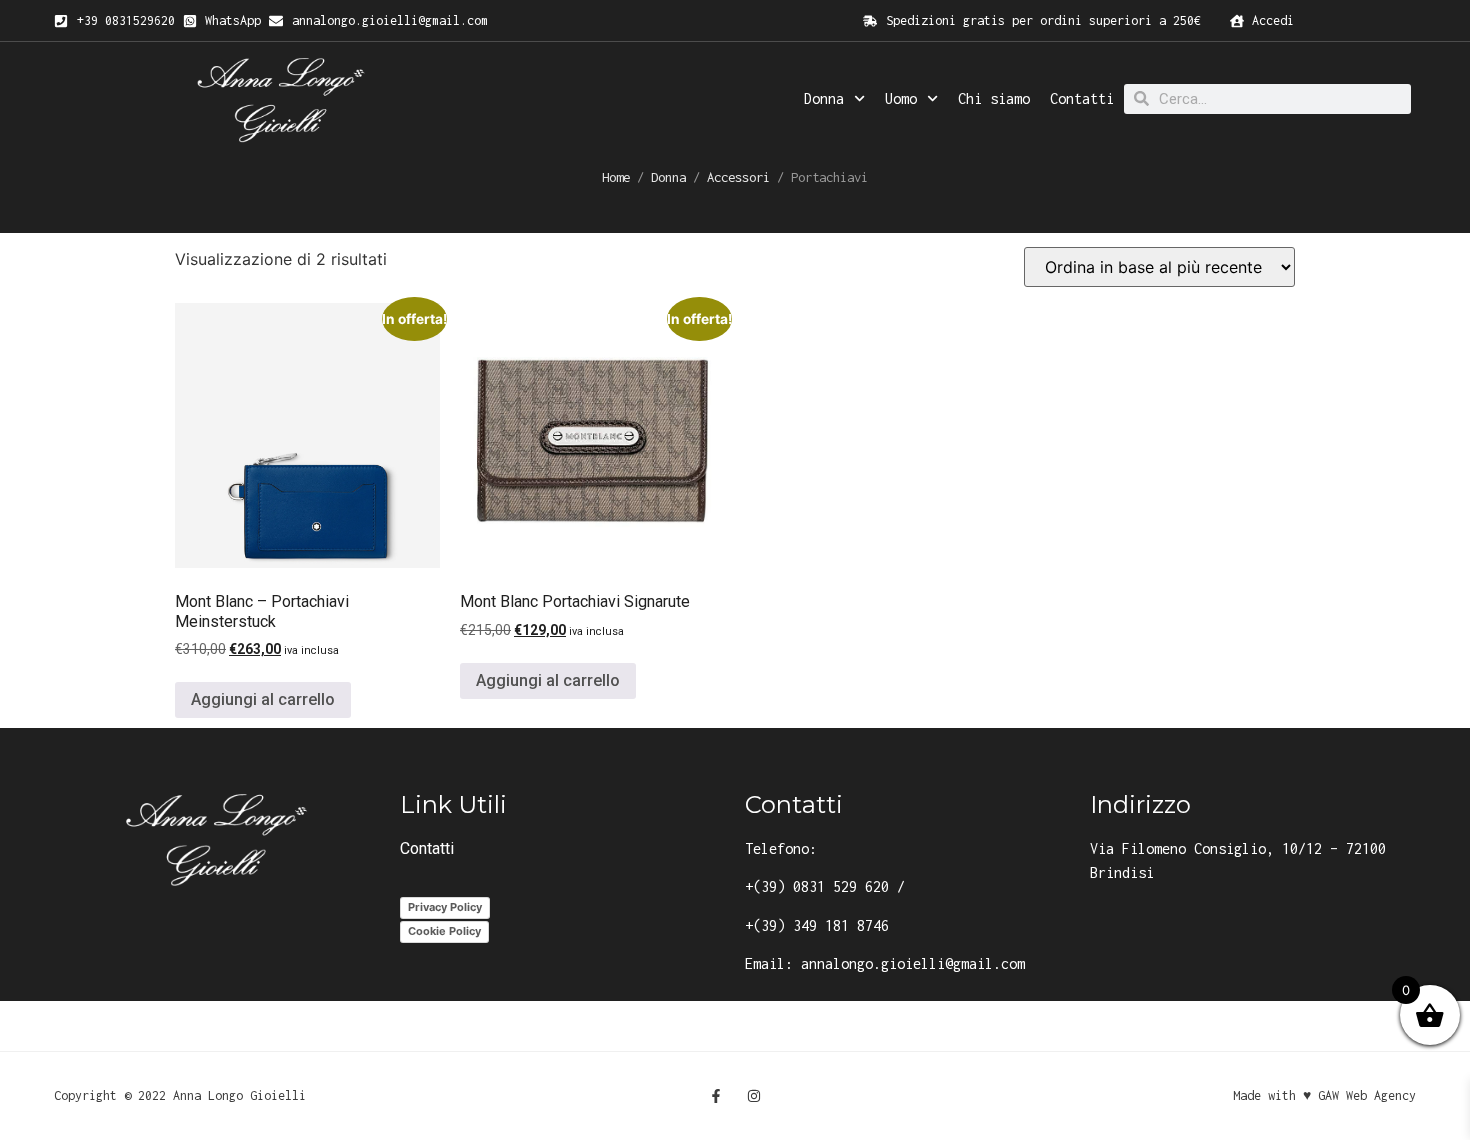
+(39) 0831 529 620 (817, 886)
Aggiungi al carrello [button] (263, 699)
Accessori (738, 177)
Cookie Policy (444, 931)
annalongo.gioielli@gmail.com (913, 963)
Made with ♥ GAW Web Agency (1324, 1095)
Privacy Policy (445, 907)
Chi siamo (994, 98)
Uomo (901, 98)
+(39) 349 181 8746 (817, 925)
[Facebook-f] (716, 1096)
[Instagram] (754, 1096)
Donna (824, 98)
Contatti (1082, 98)
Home (616, 177)
